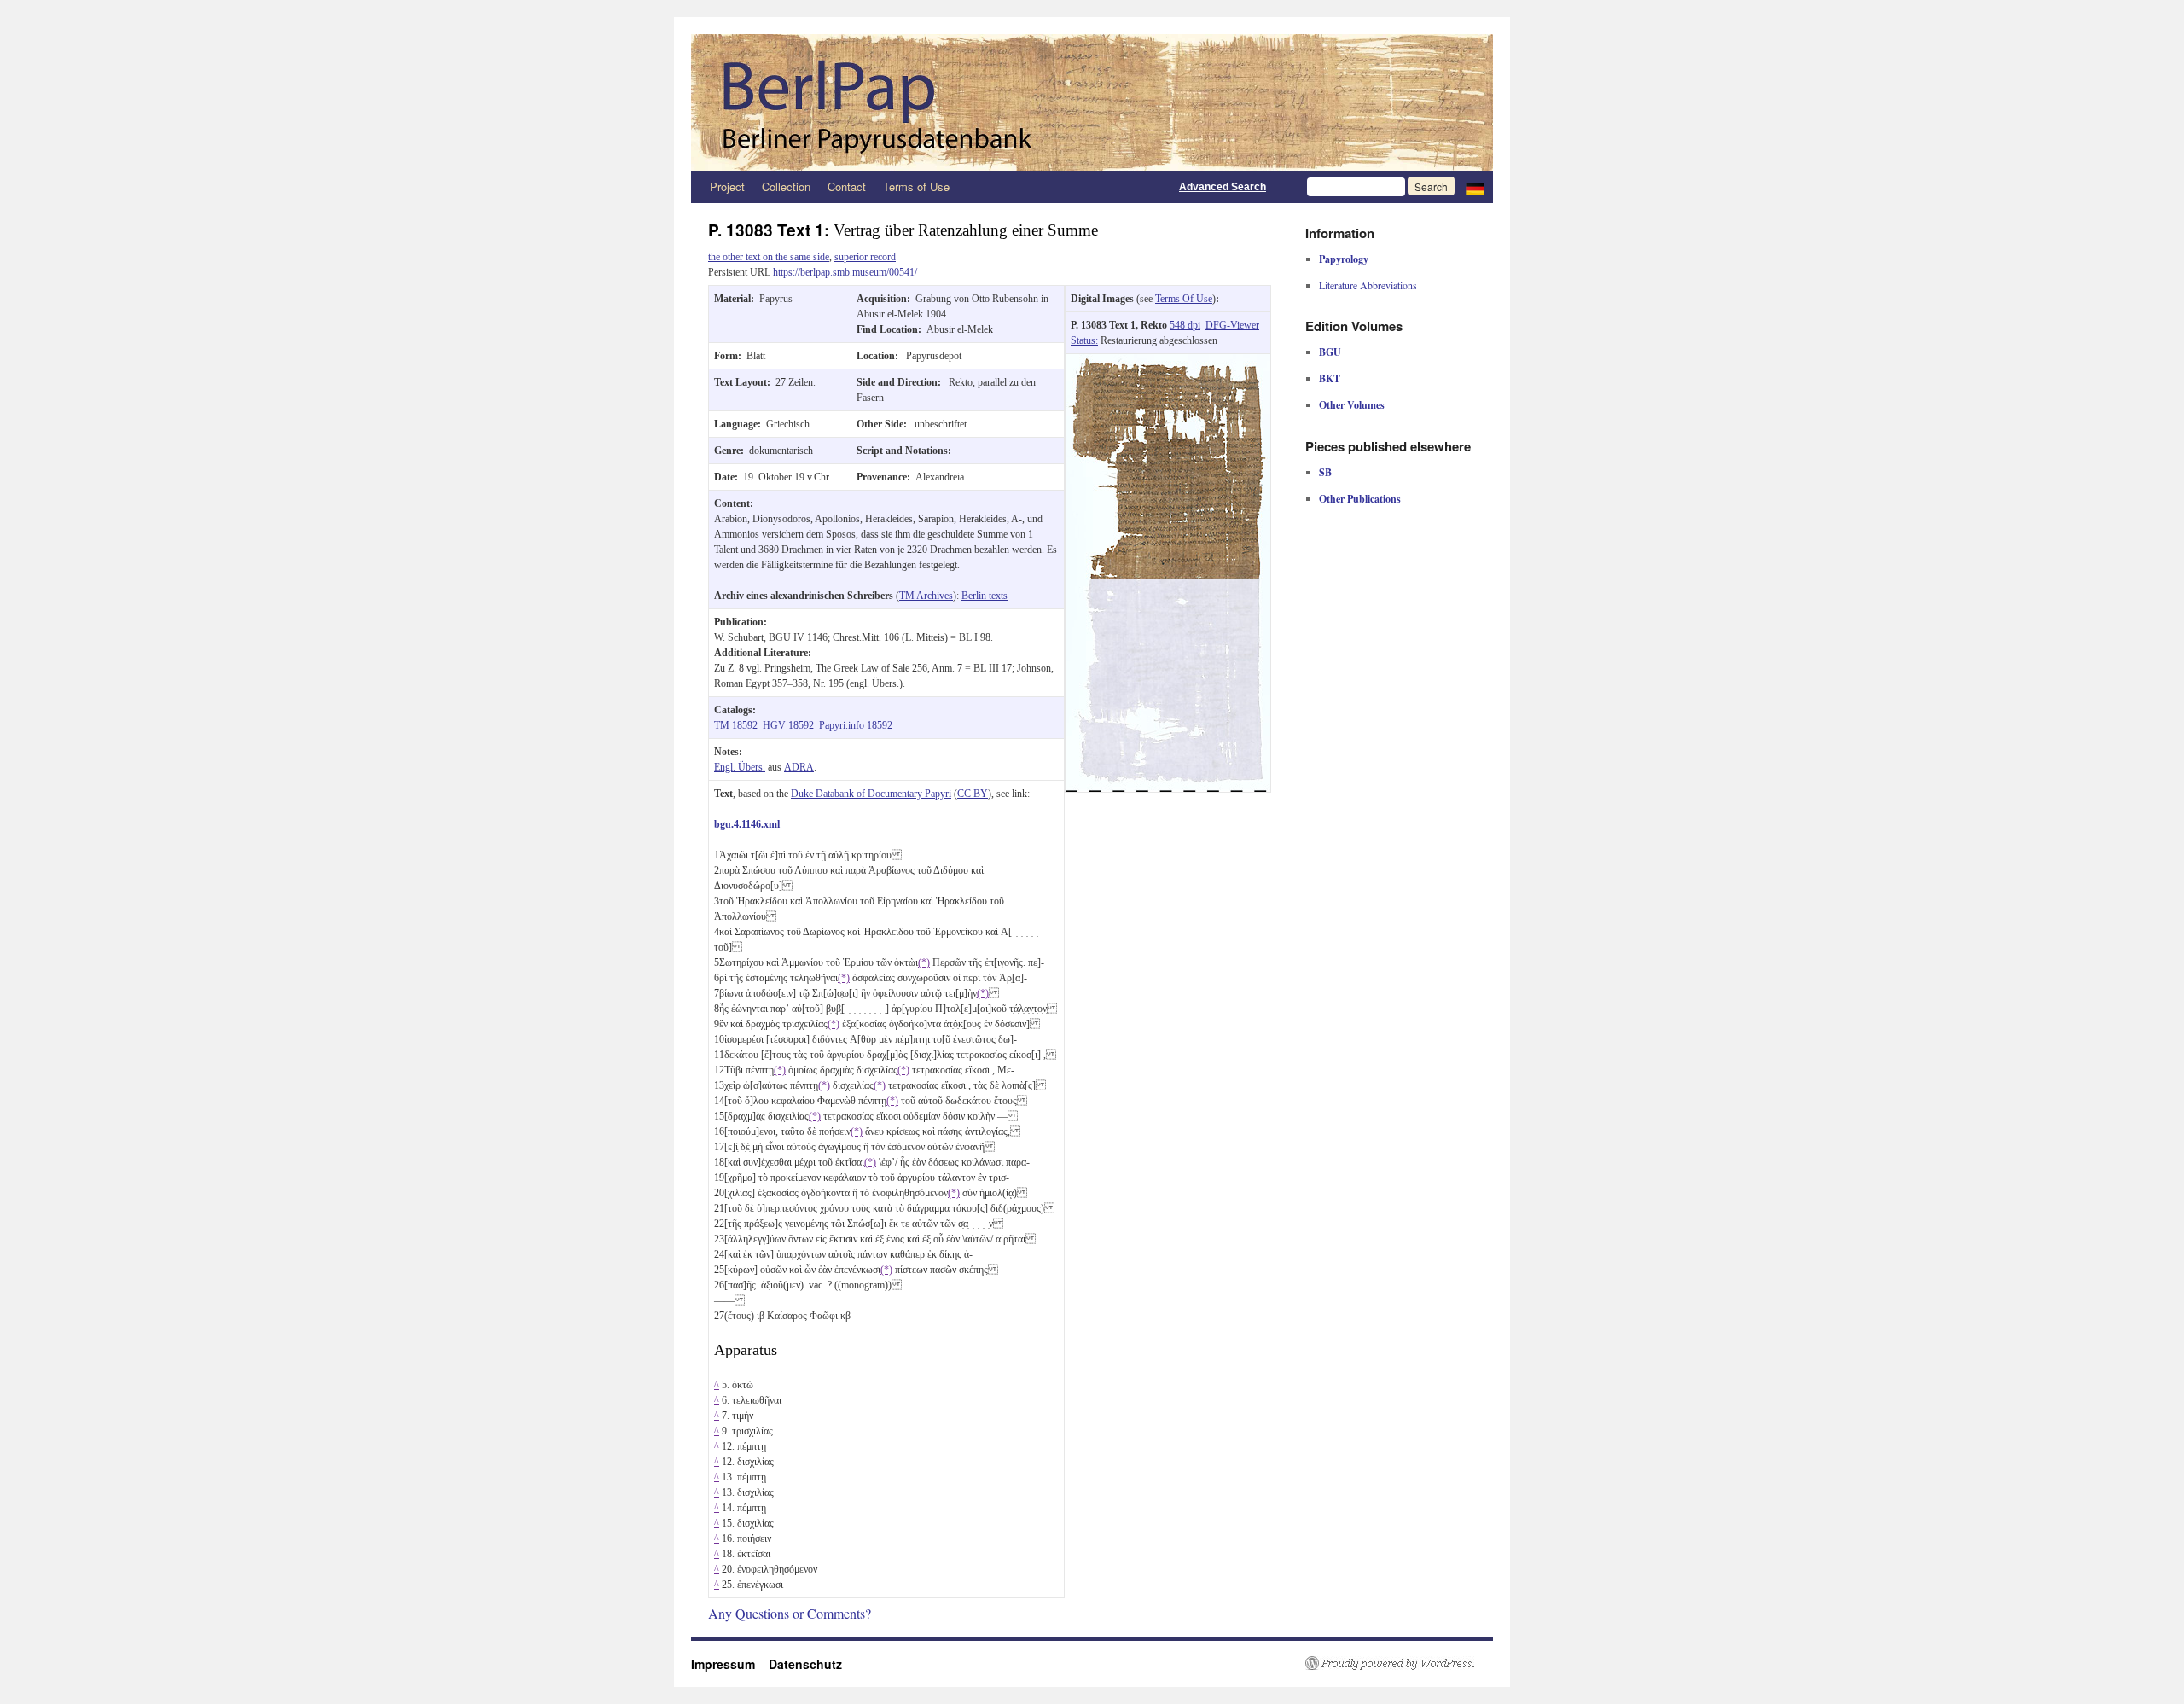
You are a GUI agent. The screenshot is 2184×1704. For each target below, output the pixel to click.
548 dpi (1185, 325)
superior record (865, 257)
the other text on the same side (769, 257)
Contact (847, 186)
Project (727, 186)
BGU (1330, 352)
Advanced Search (1223, 187)
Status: (1084, 340)
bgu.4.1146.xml (747, 824)
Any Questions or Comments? (790, 1613)
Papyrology (1344, 259)
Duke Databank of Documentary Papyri (871, 794)
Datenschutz (805, 1664)
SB (1325, 472)
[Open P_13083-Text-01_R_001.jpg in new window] (1168, 362)
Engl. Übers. (740, 767)
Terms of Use (916, 186)
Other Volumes (1352, 405)
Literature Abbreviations (1368, 285)
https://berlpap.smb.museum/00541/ (845, 272)
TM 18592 (736, 725)
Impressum (730, 1664)
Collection (786, 186)
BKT (1330, 378)
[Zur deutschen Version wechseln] (1475, 187)
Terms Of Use (1184, 299)
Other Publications (1360, 499)
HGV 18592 (788, 725)
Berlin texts (985, 596)
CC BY (973, 794)
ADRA (799, 767)
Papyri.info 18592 (856, 725)
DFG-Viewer (1232, 325)
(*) (924, 962)
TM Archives (926, 596)
